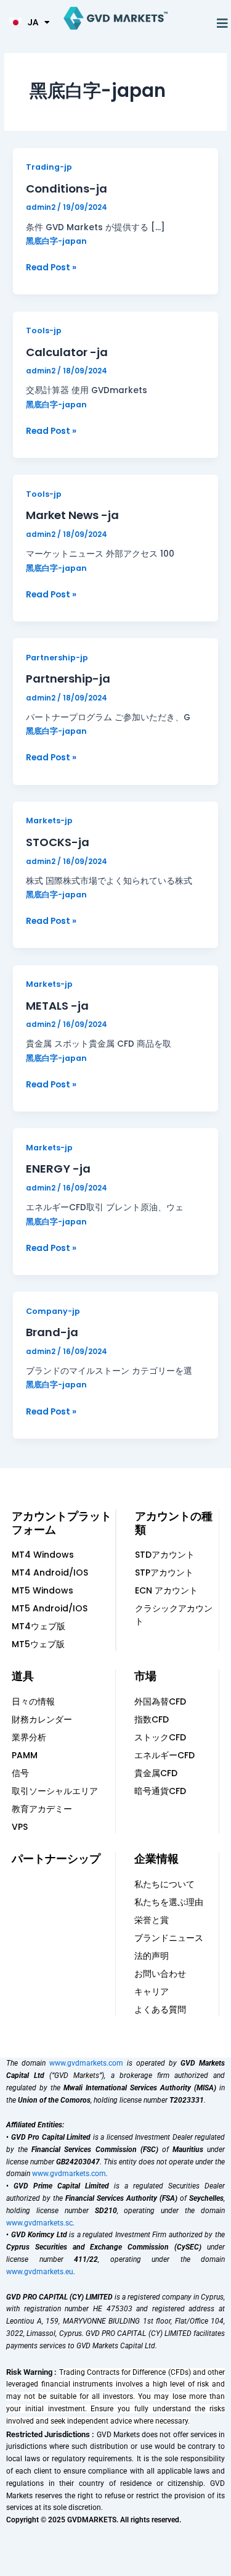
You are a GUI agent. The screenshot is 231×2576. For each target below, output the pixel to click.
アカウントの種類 (174, 1523)
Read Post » (51, 267)
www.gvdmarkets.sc (39, 2223)
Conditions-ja (67, 189)
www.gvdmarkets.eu (40, 2272)
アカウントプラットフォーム (62, 1523)
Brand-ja (52, 1332)
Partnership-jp (57, 658)
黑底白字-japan (56, 241)
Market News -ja (72, 515)
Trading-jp (49, 167)
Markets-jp (49, 821)
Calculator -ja (67, 352)
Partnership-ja (68, 679)
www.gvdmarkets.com (86, 2063)
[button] (222, 23)
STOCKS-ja (58, 842)
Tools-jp (44, 330)
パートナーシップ (56, 1859)
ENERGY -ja (58, 1169)
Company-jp (53, 1311)
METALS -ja (57, 1006)
